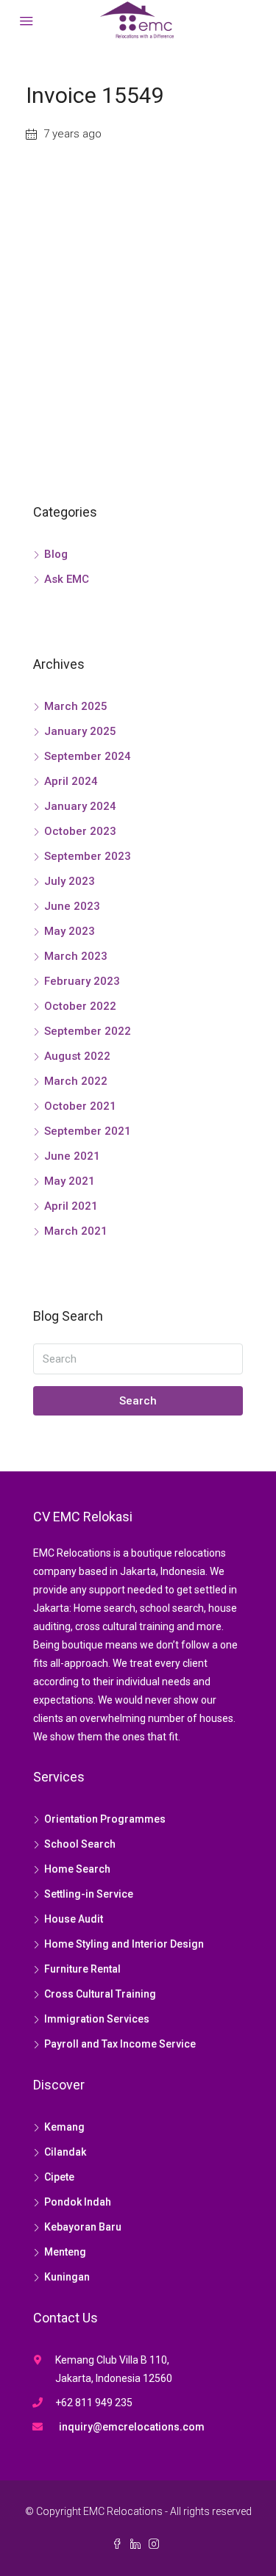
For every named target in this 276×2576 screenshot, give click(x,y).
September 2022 (88, 1031)
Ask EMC (67, 579)
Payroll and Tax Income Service (120, 2044)
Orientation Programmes (105, 1819)
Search (138, 1401)
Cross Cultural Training (100, 1994)
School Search (80, 1844)
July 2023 (70, 881)
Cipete (59, 2177)
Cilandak (65, 2152)
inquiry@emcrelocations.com (132, 2427)
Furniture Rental (82, 1969)
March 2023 (76, 956)
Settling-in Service (89, 1894)
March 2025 (76, 706)
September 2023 (88, 856)
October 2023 (80, 831)
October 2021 (80, 1106)
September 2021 (88, 1131)
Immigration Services (97, 2019)
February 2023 (82, 981)
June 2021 (72, 1156)
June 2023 (72, 906)
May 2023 (70, 931)
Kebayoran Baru (83, 2227)
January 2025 (80, 731)
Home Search (77, 1869)
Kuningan (67, 2277)
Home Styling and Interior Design (124, 1944)
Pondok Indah (78, 2202)
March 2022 (76, 1081)
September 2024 (88, 756)
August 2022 (77, 1056)
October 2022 (80, 1006)
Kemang (64, 2127)
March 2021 (76, 1231)
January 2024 (80, 806)
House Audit (74, 1919)
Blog (56, 554)
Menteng (65, 2252)
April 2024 (71, 781)
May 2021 (70, 1181)
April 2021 (71, 1206)
